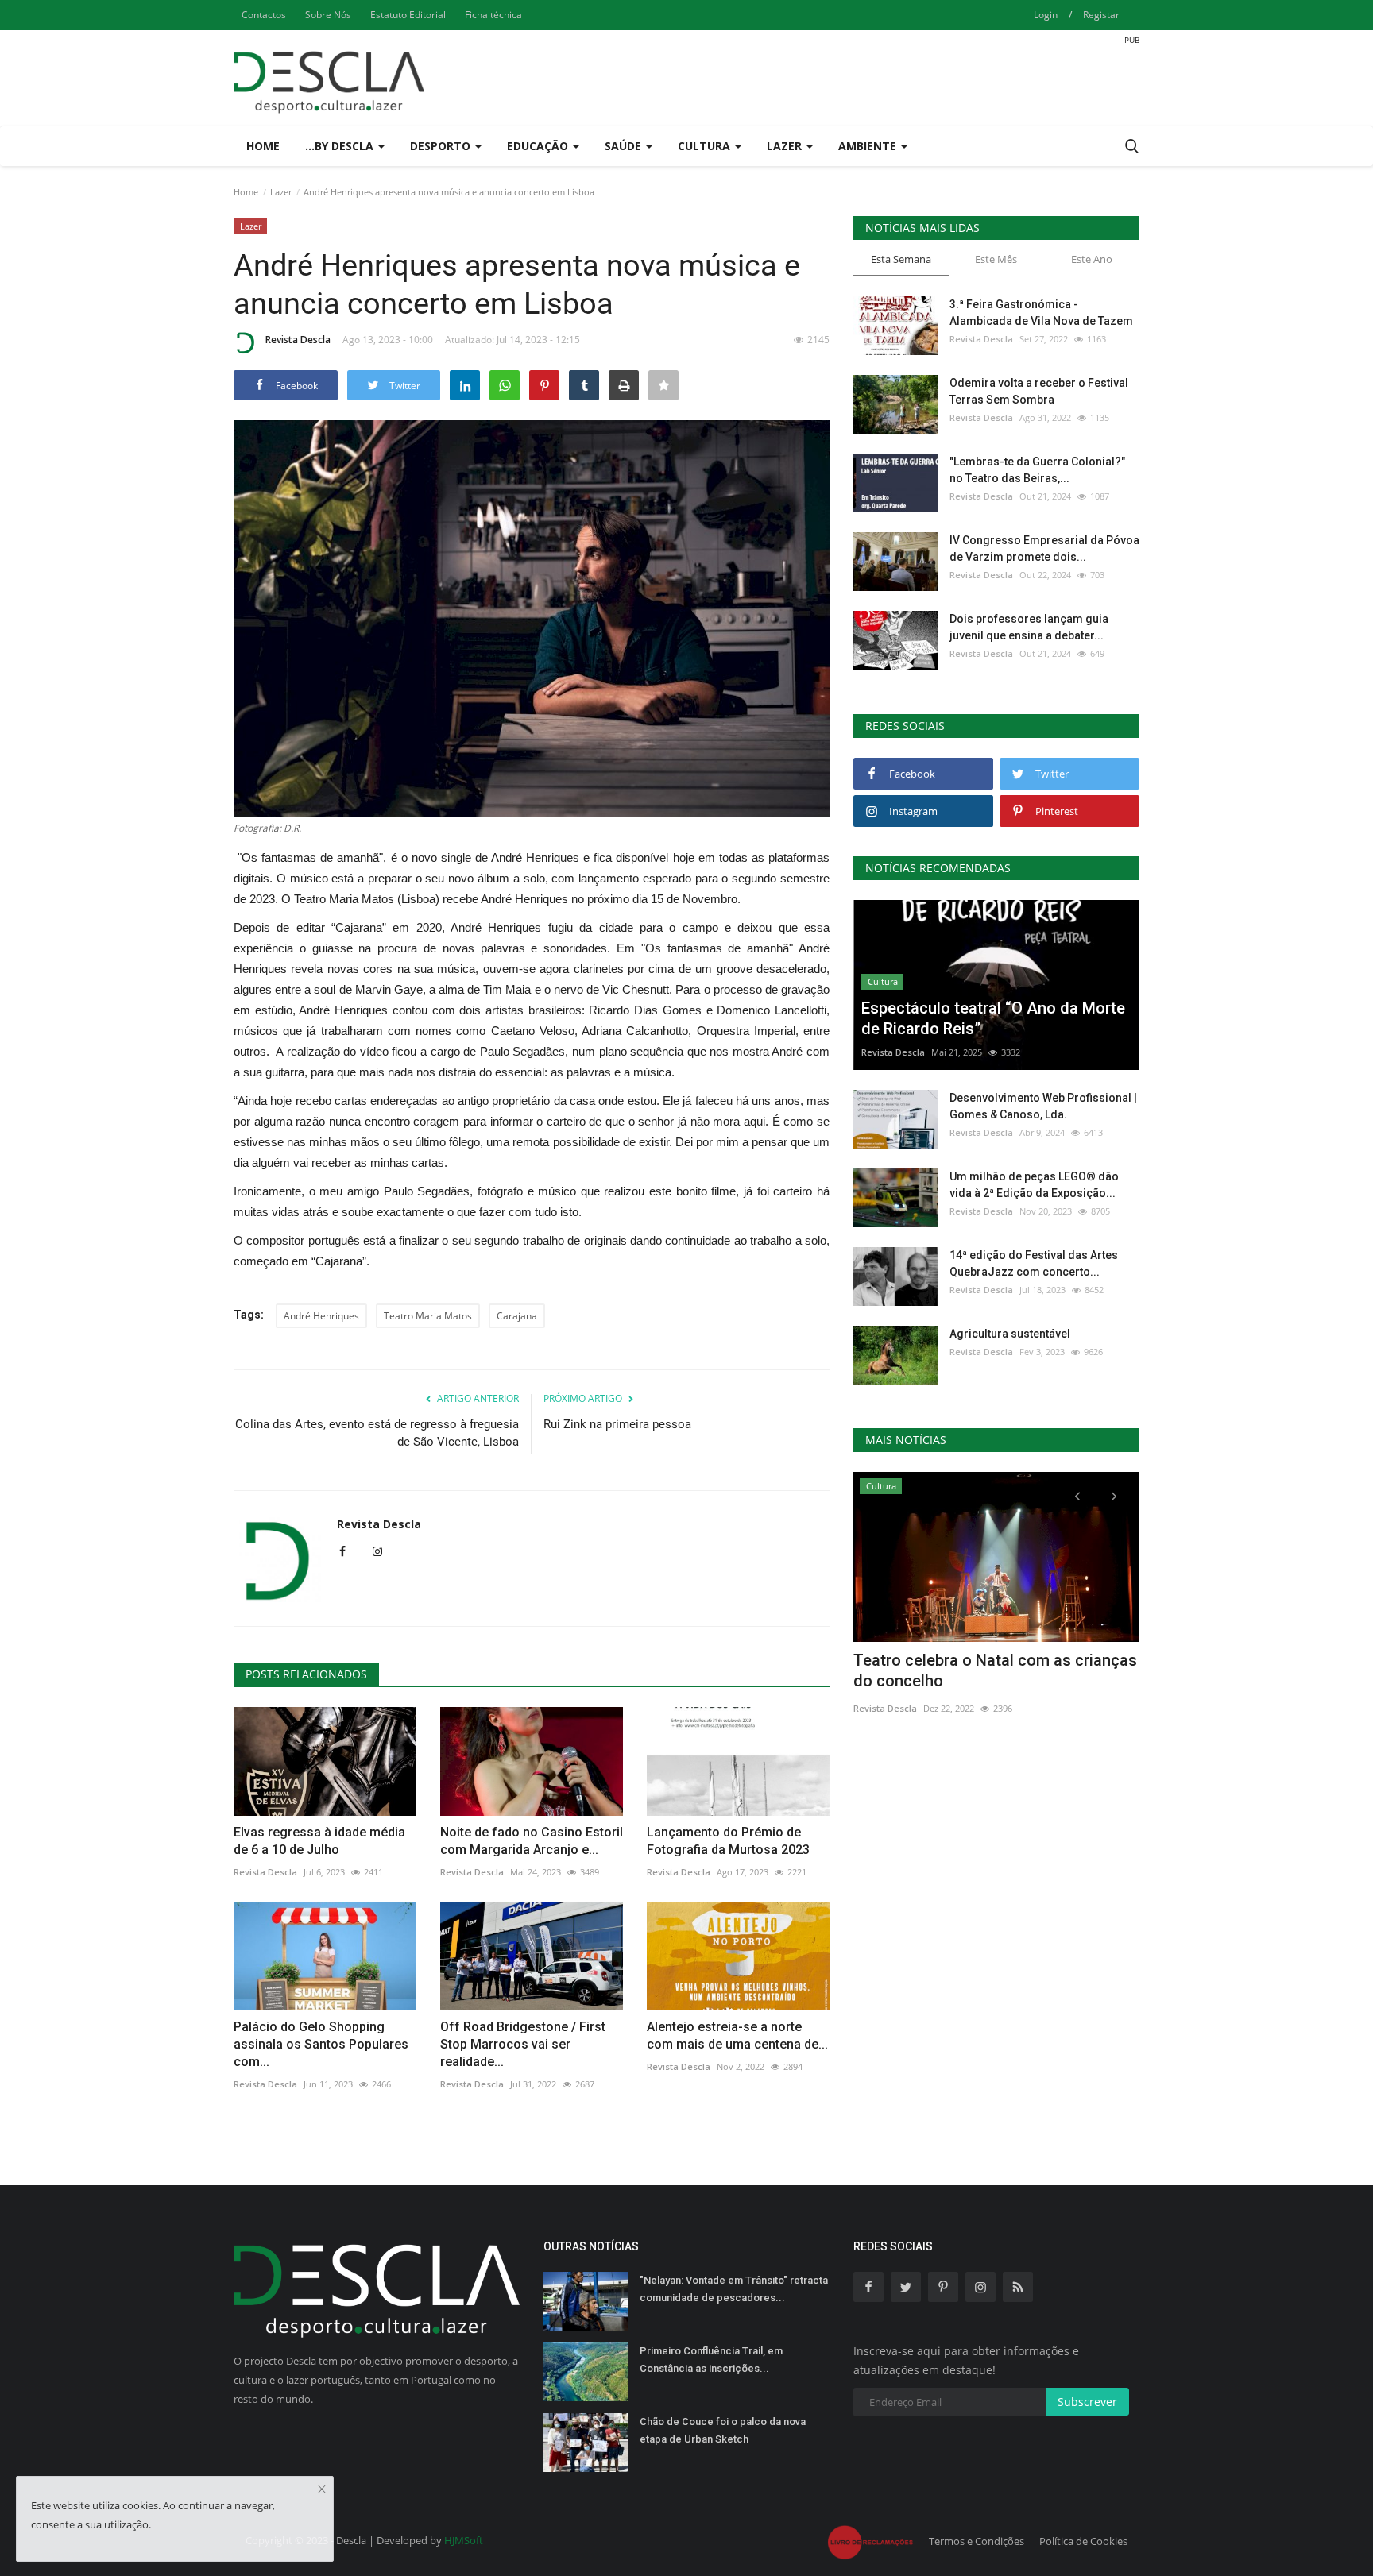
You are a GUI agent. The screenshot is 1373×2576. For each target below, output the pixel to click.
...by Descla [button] (341, 146)
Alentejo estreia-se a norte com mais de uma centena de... (737, 2035)
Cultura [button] (706, 146)
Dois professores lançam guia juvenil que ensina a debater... (1029, 627)
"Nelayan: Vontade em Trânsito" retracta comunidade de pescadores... (734, 2289)
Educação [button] (539, 146)
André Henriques (321, 1316)
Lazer (281, 192)
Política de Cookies (1083, 2541)
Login (1046, 15)
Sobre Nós (328, 15)
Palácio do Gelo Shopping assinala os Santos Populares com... (321, 2044)
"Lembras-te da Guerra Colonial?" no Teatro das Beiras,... (1037, 470)
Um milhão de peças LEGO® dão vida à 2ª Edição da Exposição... (1034, 1185)
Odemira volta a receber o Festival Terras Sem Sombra (1039, 391)
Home (263, 146)
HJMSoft (464, 2540)
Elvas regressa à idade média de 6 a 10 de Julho (319, 1841)
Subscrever (1087, 2402)
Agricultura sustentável (1010, 1334)
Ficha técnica (493, 15)
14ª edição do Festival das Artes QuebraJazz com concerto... (1034, 1263)
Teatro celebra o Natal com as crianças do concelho (995, 1670)
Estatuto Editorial (408, 15)
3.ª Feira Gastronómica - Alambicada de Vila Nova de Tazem (1041, 313)
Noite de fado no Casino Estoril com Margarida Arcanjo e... (532, 1841)
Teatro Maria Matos (428, 1316)
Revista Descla (298, 340)
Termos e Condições (977, 2541)
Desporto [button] (442, 146)
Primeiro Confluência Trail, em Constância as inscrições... (711, 2360)
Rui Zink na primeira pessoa (617, 1424)
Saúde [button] (625, 146)
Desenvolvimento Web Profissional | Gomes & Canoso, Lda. (1043, 1106)
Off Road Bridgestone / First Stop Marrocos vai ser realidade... (523, 2044)
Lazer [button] (786, 146)
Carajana (517, 1316)
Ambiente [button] (869, 146)
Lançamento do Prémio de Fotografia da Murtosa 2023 (728, 1841)
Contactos (264, 15)
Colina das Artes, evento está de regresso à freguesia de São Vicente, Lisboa (377, 1433)
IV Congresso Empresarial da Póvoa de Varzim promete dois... (1044, 548)
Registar (1101, 15)
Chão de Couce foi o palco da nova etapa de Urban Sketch (723, 2430)
